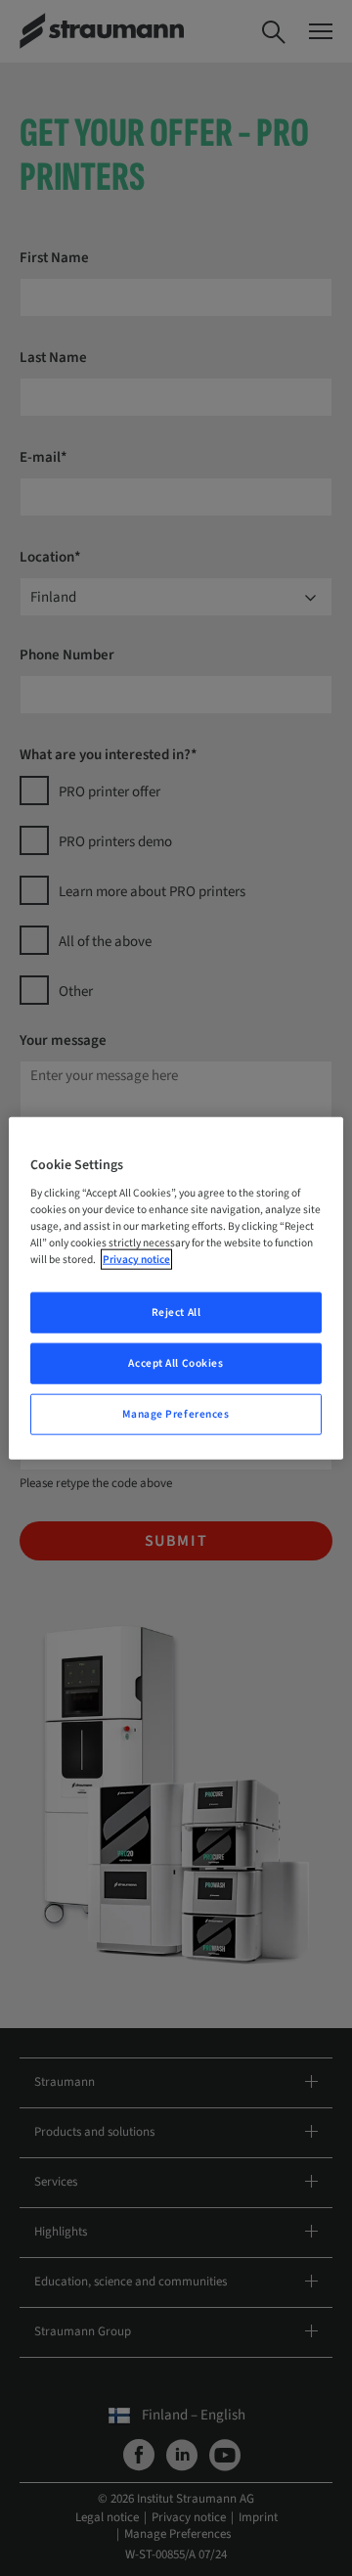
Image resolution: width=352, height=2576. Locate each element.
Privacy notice (136, 1260)
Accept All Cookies (176, 1363)
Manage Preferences (176, 1414)
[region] (176, 1288)
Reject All (176, 1312)
